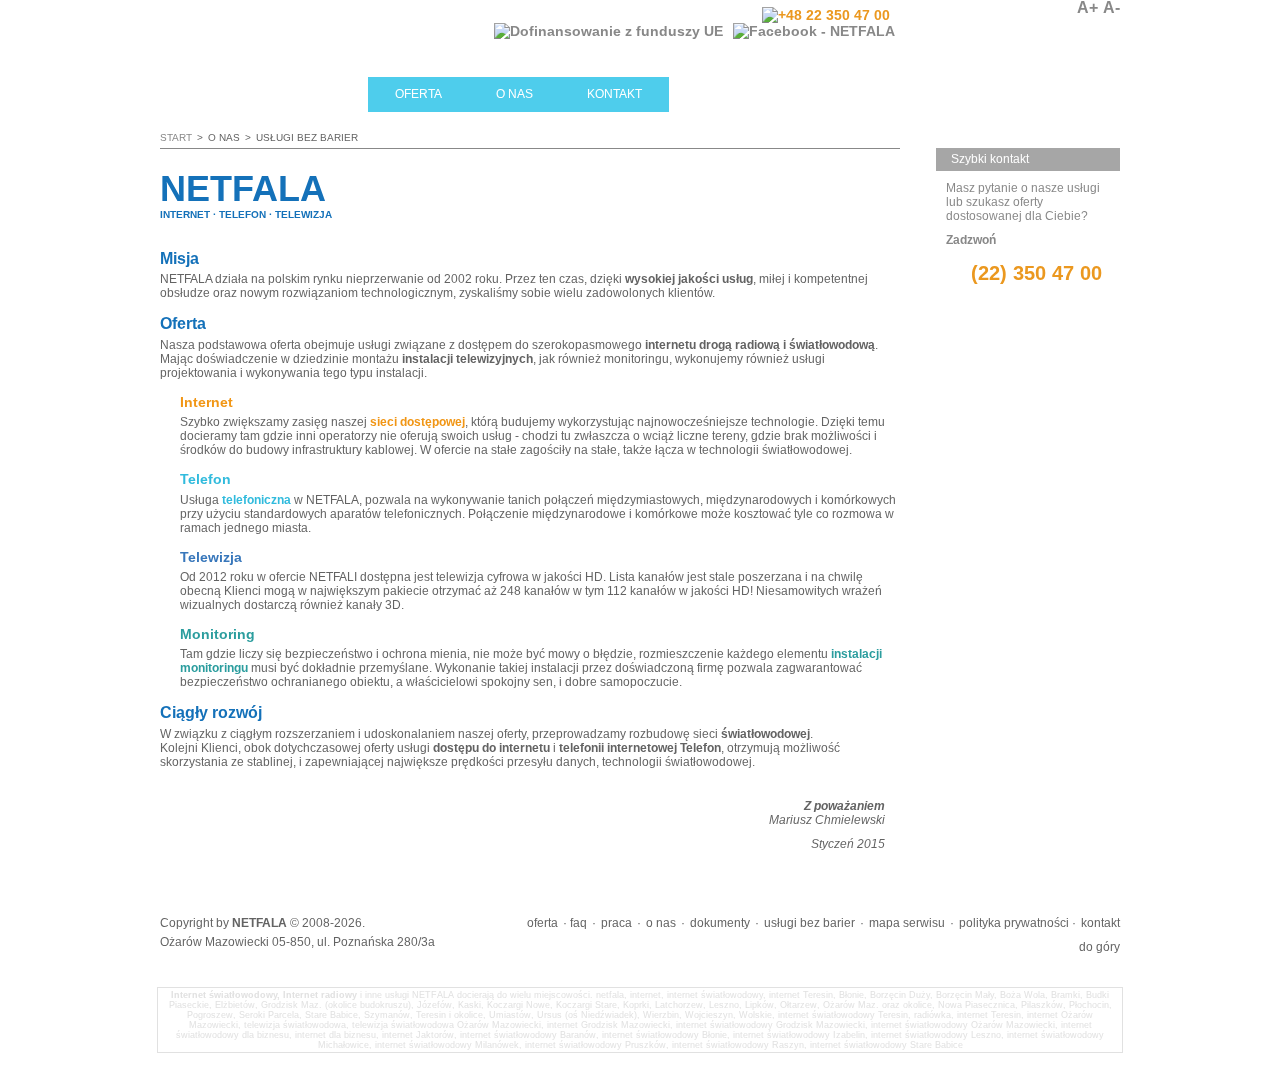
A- (1111, 8)
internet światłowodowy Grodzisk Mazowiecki (770, 1025)
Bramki (1065, 995)
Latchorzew (679, 1005)
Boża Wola (1022, 995)
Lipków (759, 1005)
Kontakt (614, 94)
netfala (610, 995)
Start (329, 94)
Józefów (434, 1005)
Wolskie (755, 1015)
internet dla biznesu (335, 1035)
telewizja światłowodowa (295, 1025)
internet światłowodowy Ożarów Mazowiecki (963, 1025)
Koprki (636, 1005)
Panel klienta (986, 30)
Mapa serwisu (907, 923)
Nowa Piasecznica (976, 1005)
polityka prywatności (1014, 923)
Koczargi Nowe (518, 1005)
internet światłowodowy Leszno (936, 1035)
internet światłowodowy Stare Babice (886, 1045)
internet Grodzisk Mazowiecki (608, 1025)
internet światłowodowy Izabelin (799, 1035)
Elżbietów (235, 1005)
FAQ (578, 923)
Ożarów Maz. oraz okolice (877, 1005)
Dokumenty (720, 923)
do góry (1099, 947)
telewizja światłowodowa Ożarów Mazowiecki (446, 1025)
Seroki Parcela (269, 1015)
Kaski (469, 1005)
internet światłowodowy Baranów (528, 1035)
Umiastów (510, 1015)
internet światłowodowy (715, 995)
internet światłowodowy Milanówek (447, 1045)
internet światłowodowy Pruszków (595, 1045)
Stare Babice (331, 1015)
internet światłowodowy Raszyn (738, 1045)
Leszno (724, 1005)
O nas (514, 94)
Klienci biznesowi (789, 94)
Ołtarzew (798, 1005)
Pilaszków (1042, 1005)
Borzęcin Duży (900, 995)
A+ (1087, 8)
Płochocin (1089, 1005)
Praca (616, 923)
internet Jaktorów (418, 1035)
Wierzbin (661, 1015)
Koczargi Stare (586, 1005)
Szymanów (387, 1015)
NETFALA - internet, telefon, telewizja (355, 37)
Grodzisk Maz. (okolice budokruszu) (336, 1005)
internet (645, 995)
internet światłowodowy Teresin (843, 1015)
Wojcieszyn (709, 1015)
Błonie (851, 995)
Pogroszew (210, 1015)
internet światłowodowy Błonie (664, 1035)
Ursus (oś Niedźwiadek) (587, 1015)
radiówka (932, 1015)
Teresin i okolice (449, 1015)
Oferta (418, 94)
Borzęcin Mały (965, 995)
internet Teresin (801, 995)
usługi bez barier (809, 923)
